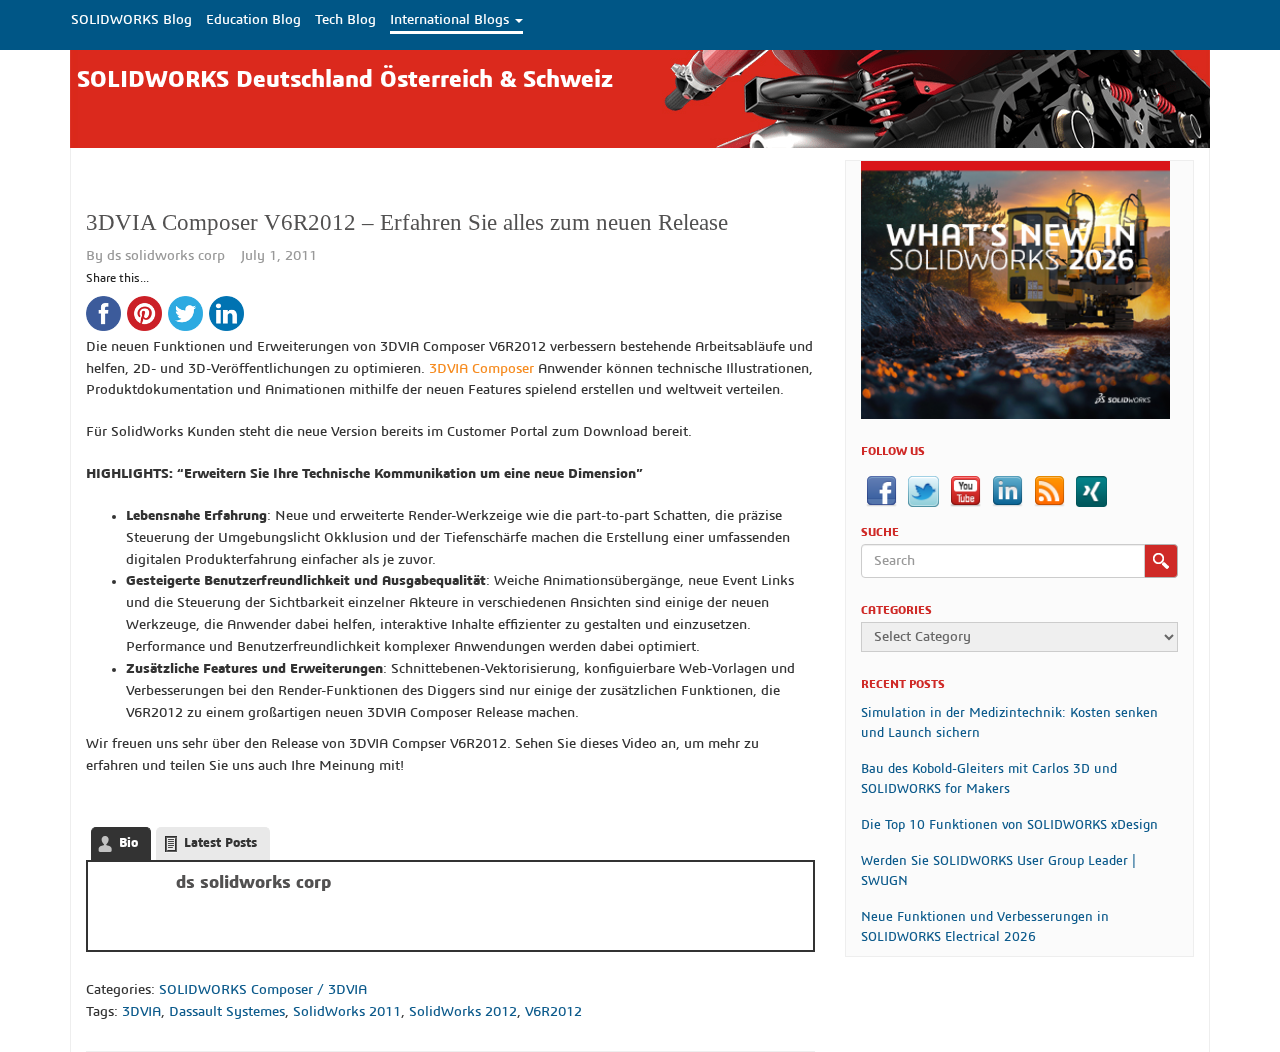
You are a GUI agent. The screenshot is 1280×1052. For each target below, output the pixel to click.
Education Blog (253, 20)
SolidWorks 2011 (347, 1012)
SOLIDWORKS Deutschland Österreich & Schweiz (345, 80)
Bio (128, 843)
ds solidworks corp (166, 256)
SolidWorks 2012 (463, 1012)
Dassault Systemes (227, 1012)
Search (1161, 561)
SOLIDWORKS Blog (131, 20)
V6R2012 (553, 1012)
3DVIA (141, 1012)
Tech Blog (345, 20)
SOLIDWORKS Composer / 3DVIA (263, 990)
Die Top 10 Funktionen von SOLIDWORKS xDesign (1009, 825)
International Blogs (451, 20)
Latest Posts (220, 843)
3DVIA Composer (481, 369)
